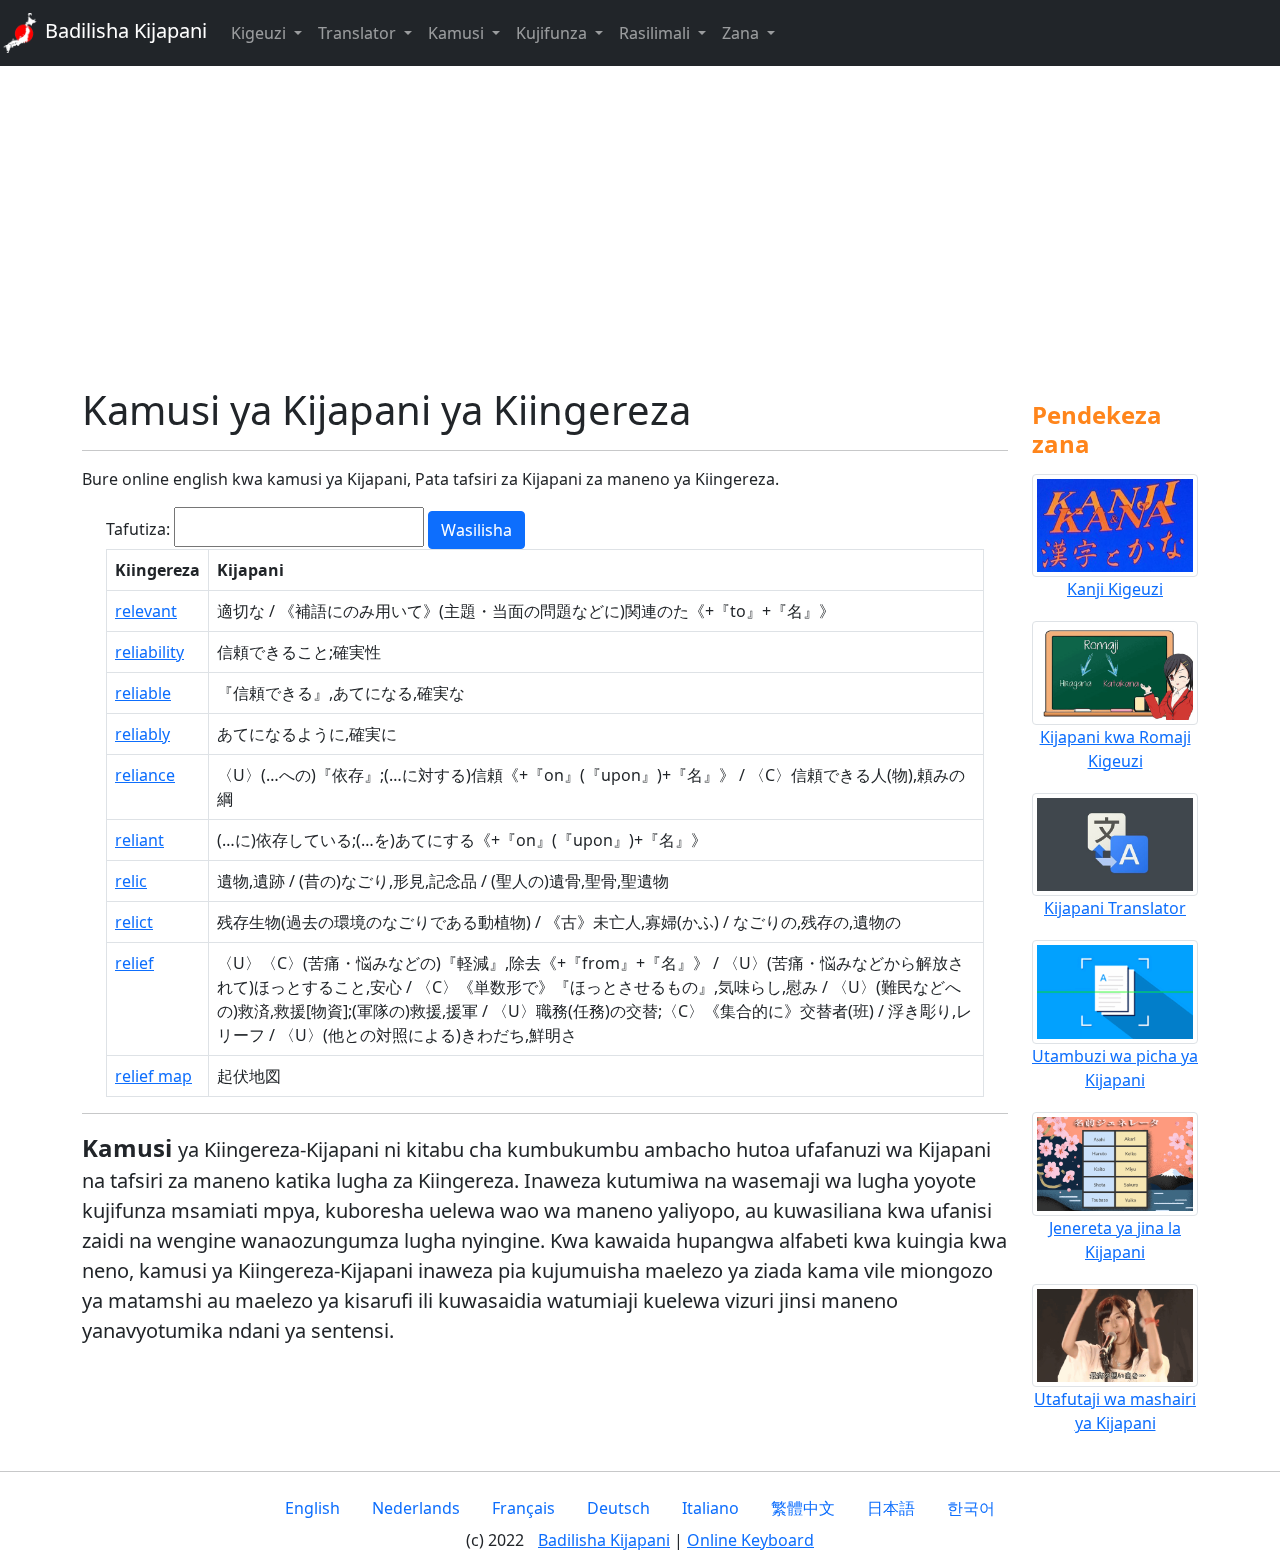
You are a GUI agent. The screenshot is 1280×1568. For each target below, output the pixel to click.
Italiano (710, 1508)
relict (134, 922)
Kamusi (458, 33)
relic (131, 881)
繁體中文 (803, 1508)
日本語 (891, 1508)
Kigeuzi (260, 33)
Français (523, 1508)
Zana (742, 33)
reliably (142, 734)
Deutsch (618, 1508)
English (312, 1508)
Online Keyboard (750, 1540)
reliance (145, 775)
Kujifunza (553, 33)
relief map (153, 1076)
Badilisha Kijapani (123, 30)
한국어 (971, 1508)
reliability (149, 652)
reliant (139, 840)
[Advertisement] (640, 226)
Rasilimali (656, 33)
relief (134, 963)
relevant (146, 611)
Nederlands (416, 1508)
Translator (359, 33)
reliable (143, 693)
